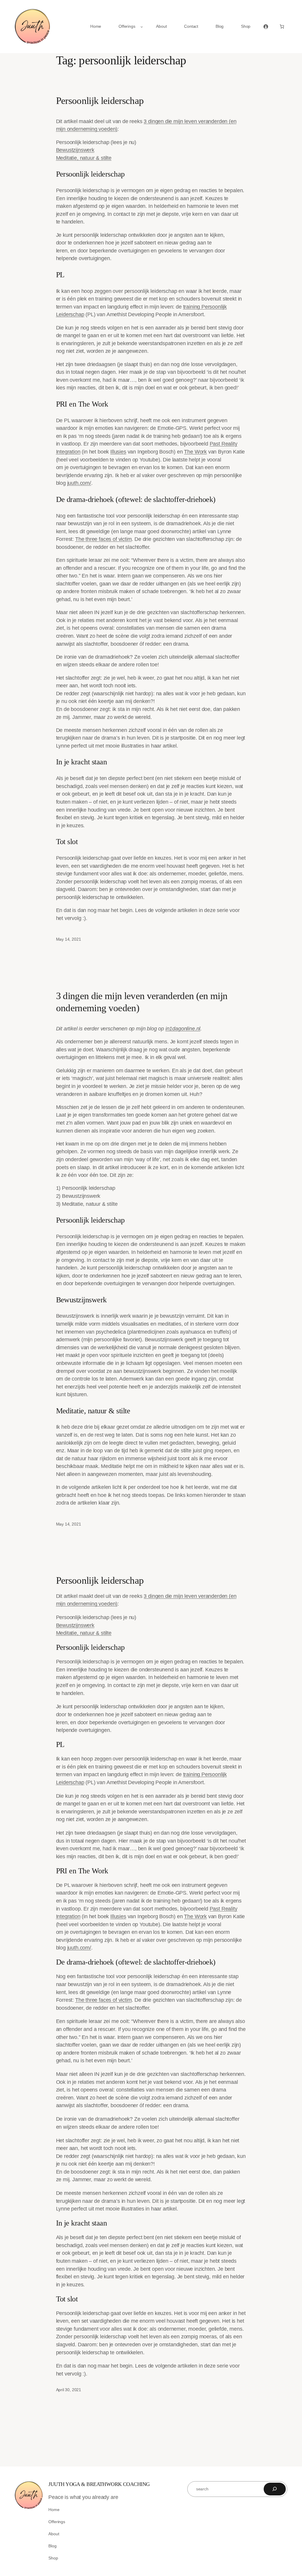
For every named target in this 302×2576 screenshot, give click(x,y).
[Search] (275, 2489)
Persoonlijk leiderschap (100, 101)
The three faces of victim (104, 539)
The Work (195, 452)
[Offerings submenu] (142, 27)
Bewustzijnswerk (75, 150)
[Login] (266, 27)
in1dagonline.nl (183, 1029)
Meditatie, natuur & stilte (84, 158)
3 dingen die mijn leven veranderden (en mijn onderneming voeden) (142, 1002)
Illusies (118, 452)
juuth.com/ (79, 483)
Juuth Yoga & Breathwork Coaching (99, 2484)
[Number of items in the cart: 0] (282, 27)
